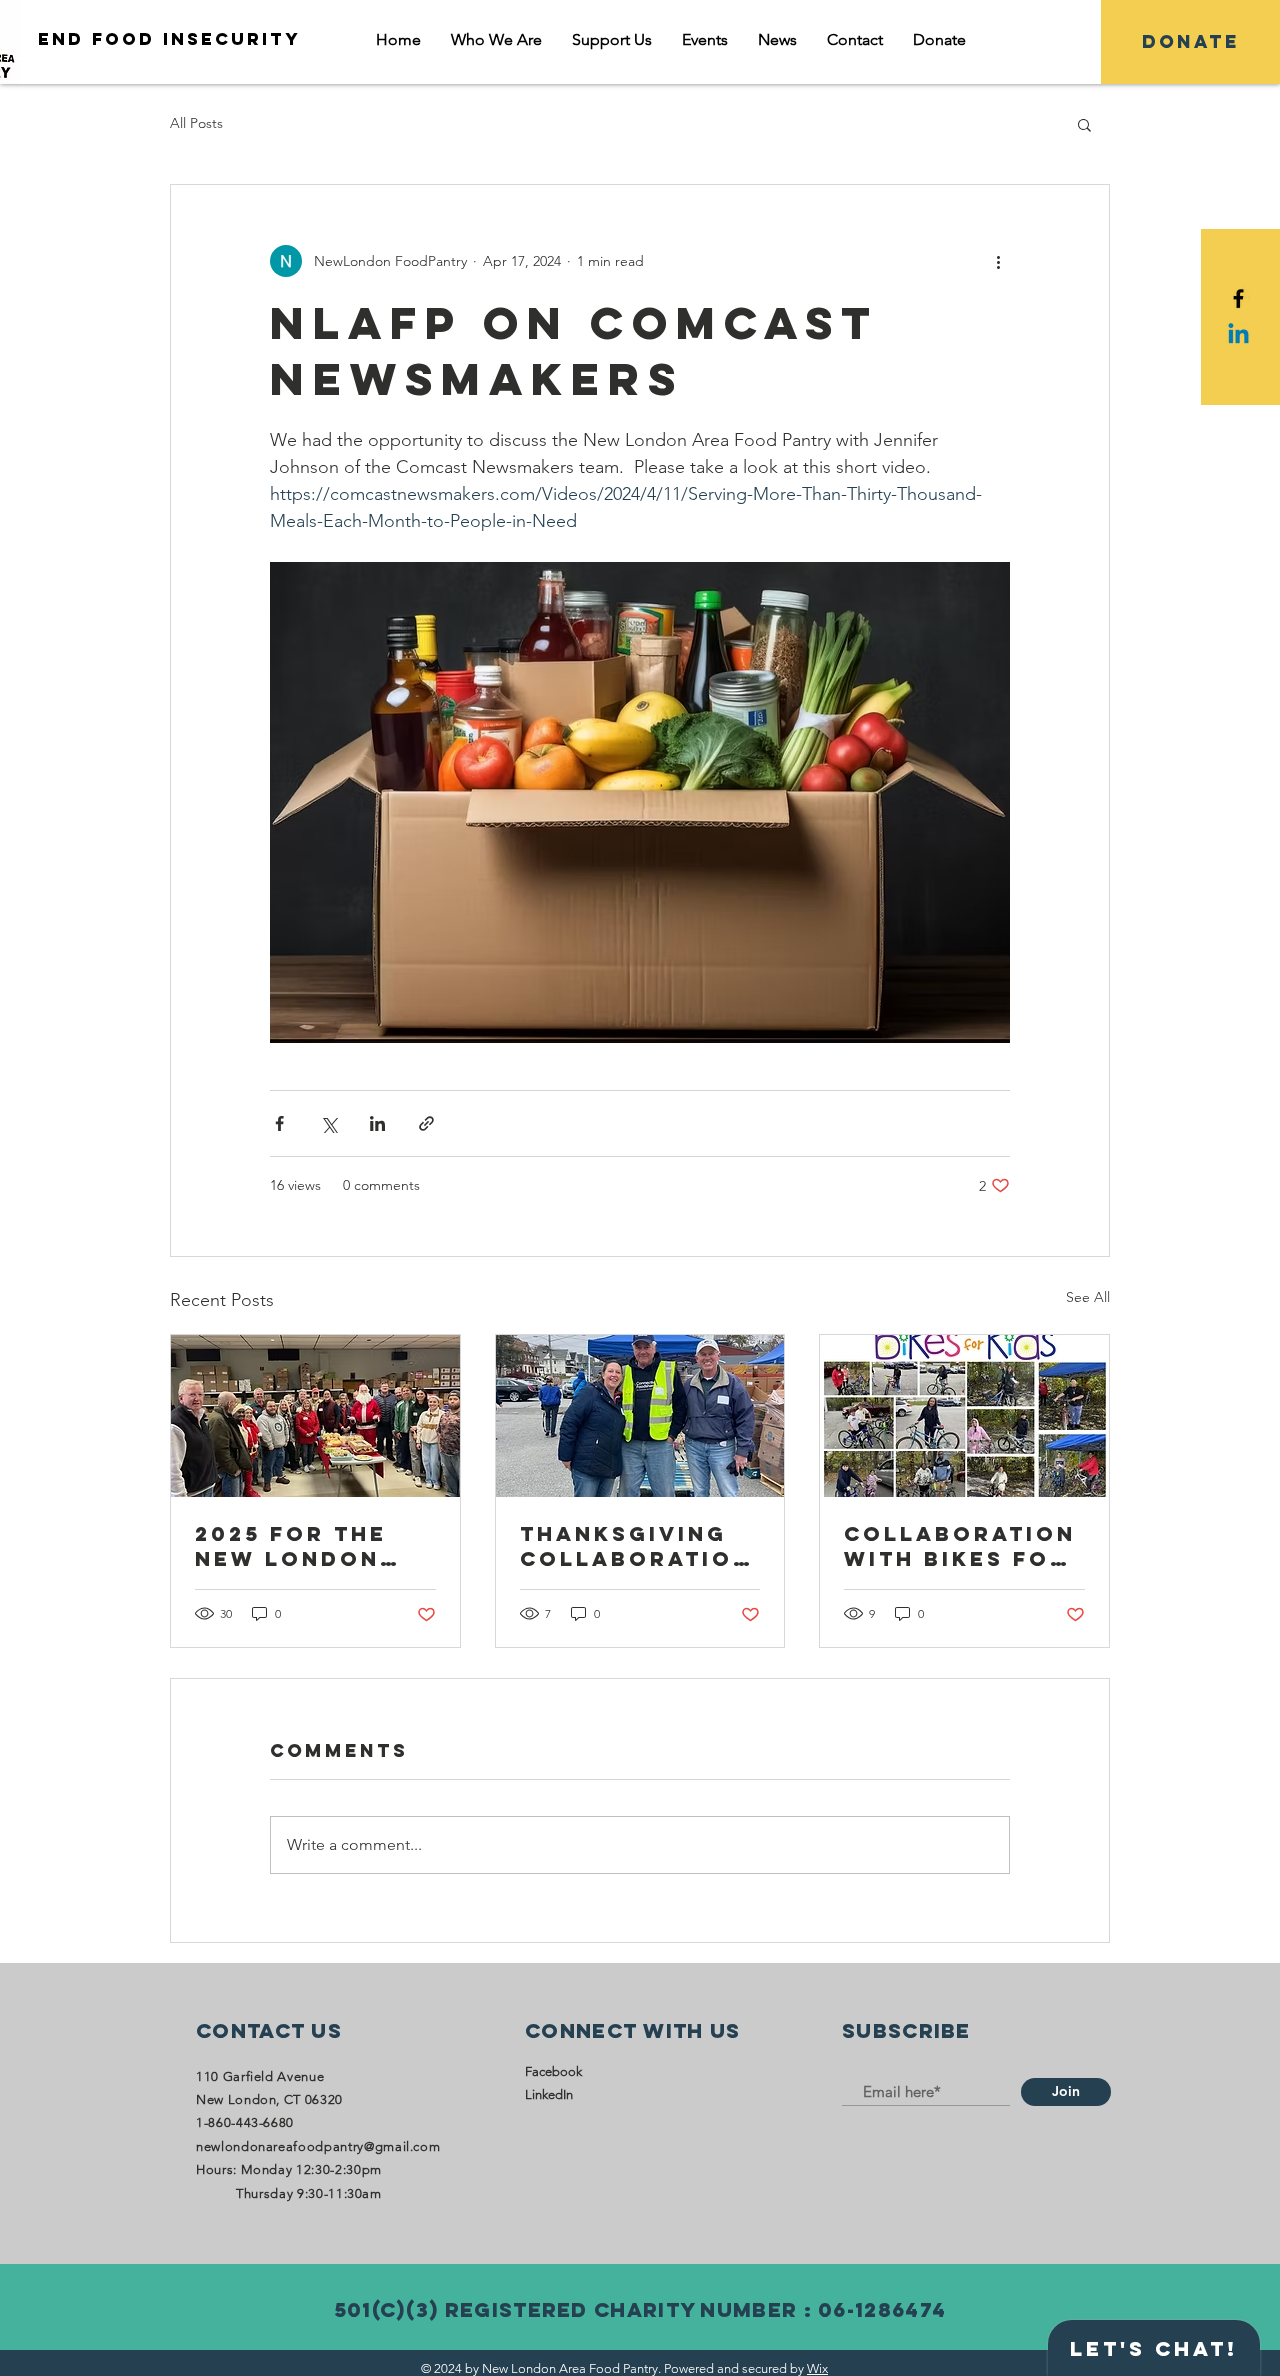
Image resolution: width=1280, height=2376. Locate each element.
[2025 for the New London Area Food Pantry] (315, 1416)
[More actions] (998, 261)
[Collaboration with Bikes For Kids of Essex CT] (964, 1416)
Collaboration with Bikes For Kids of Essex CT (960, 1546)
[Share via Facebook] (279, 1123)
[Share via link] (426, 1123)
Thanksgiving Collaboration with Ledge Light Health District (636, 1546)
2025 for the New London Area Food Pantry (291, 1546)
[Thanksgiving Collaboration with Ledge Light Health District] (640, 1416)
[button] (1084, 124)
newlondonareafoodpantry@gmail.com (318, 2146)
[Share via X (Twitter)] (328, 1123)
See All (1088, 1297)
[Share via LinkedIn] (377, 1123)
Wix (817, 2368)
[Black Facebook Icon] (1238, 298)
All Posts (196, 123)
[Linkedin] (1238, 335)
